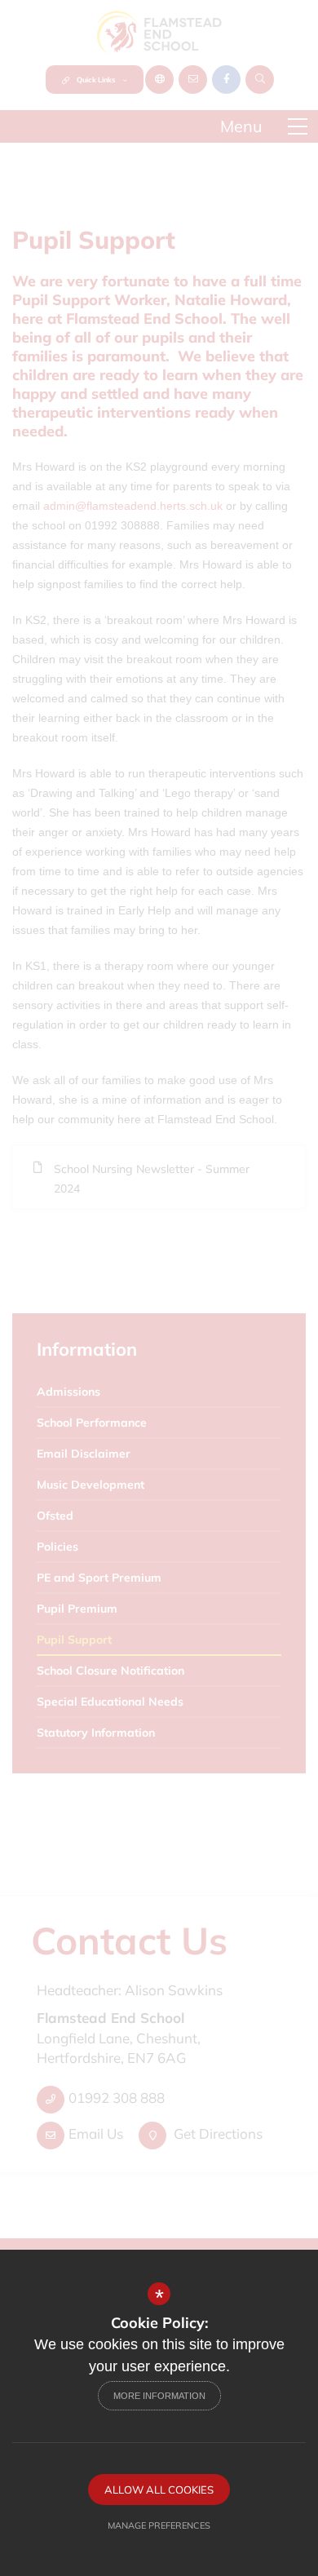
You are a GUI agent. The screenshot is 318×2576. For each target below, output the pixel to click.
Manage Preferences (159, 2525)
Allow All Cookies (159, 2490)
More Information (159, 2396)
